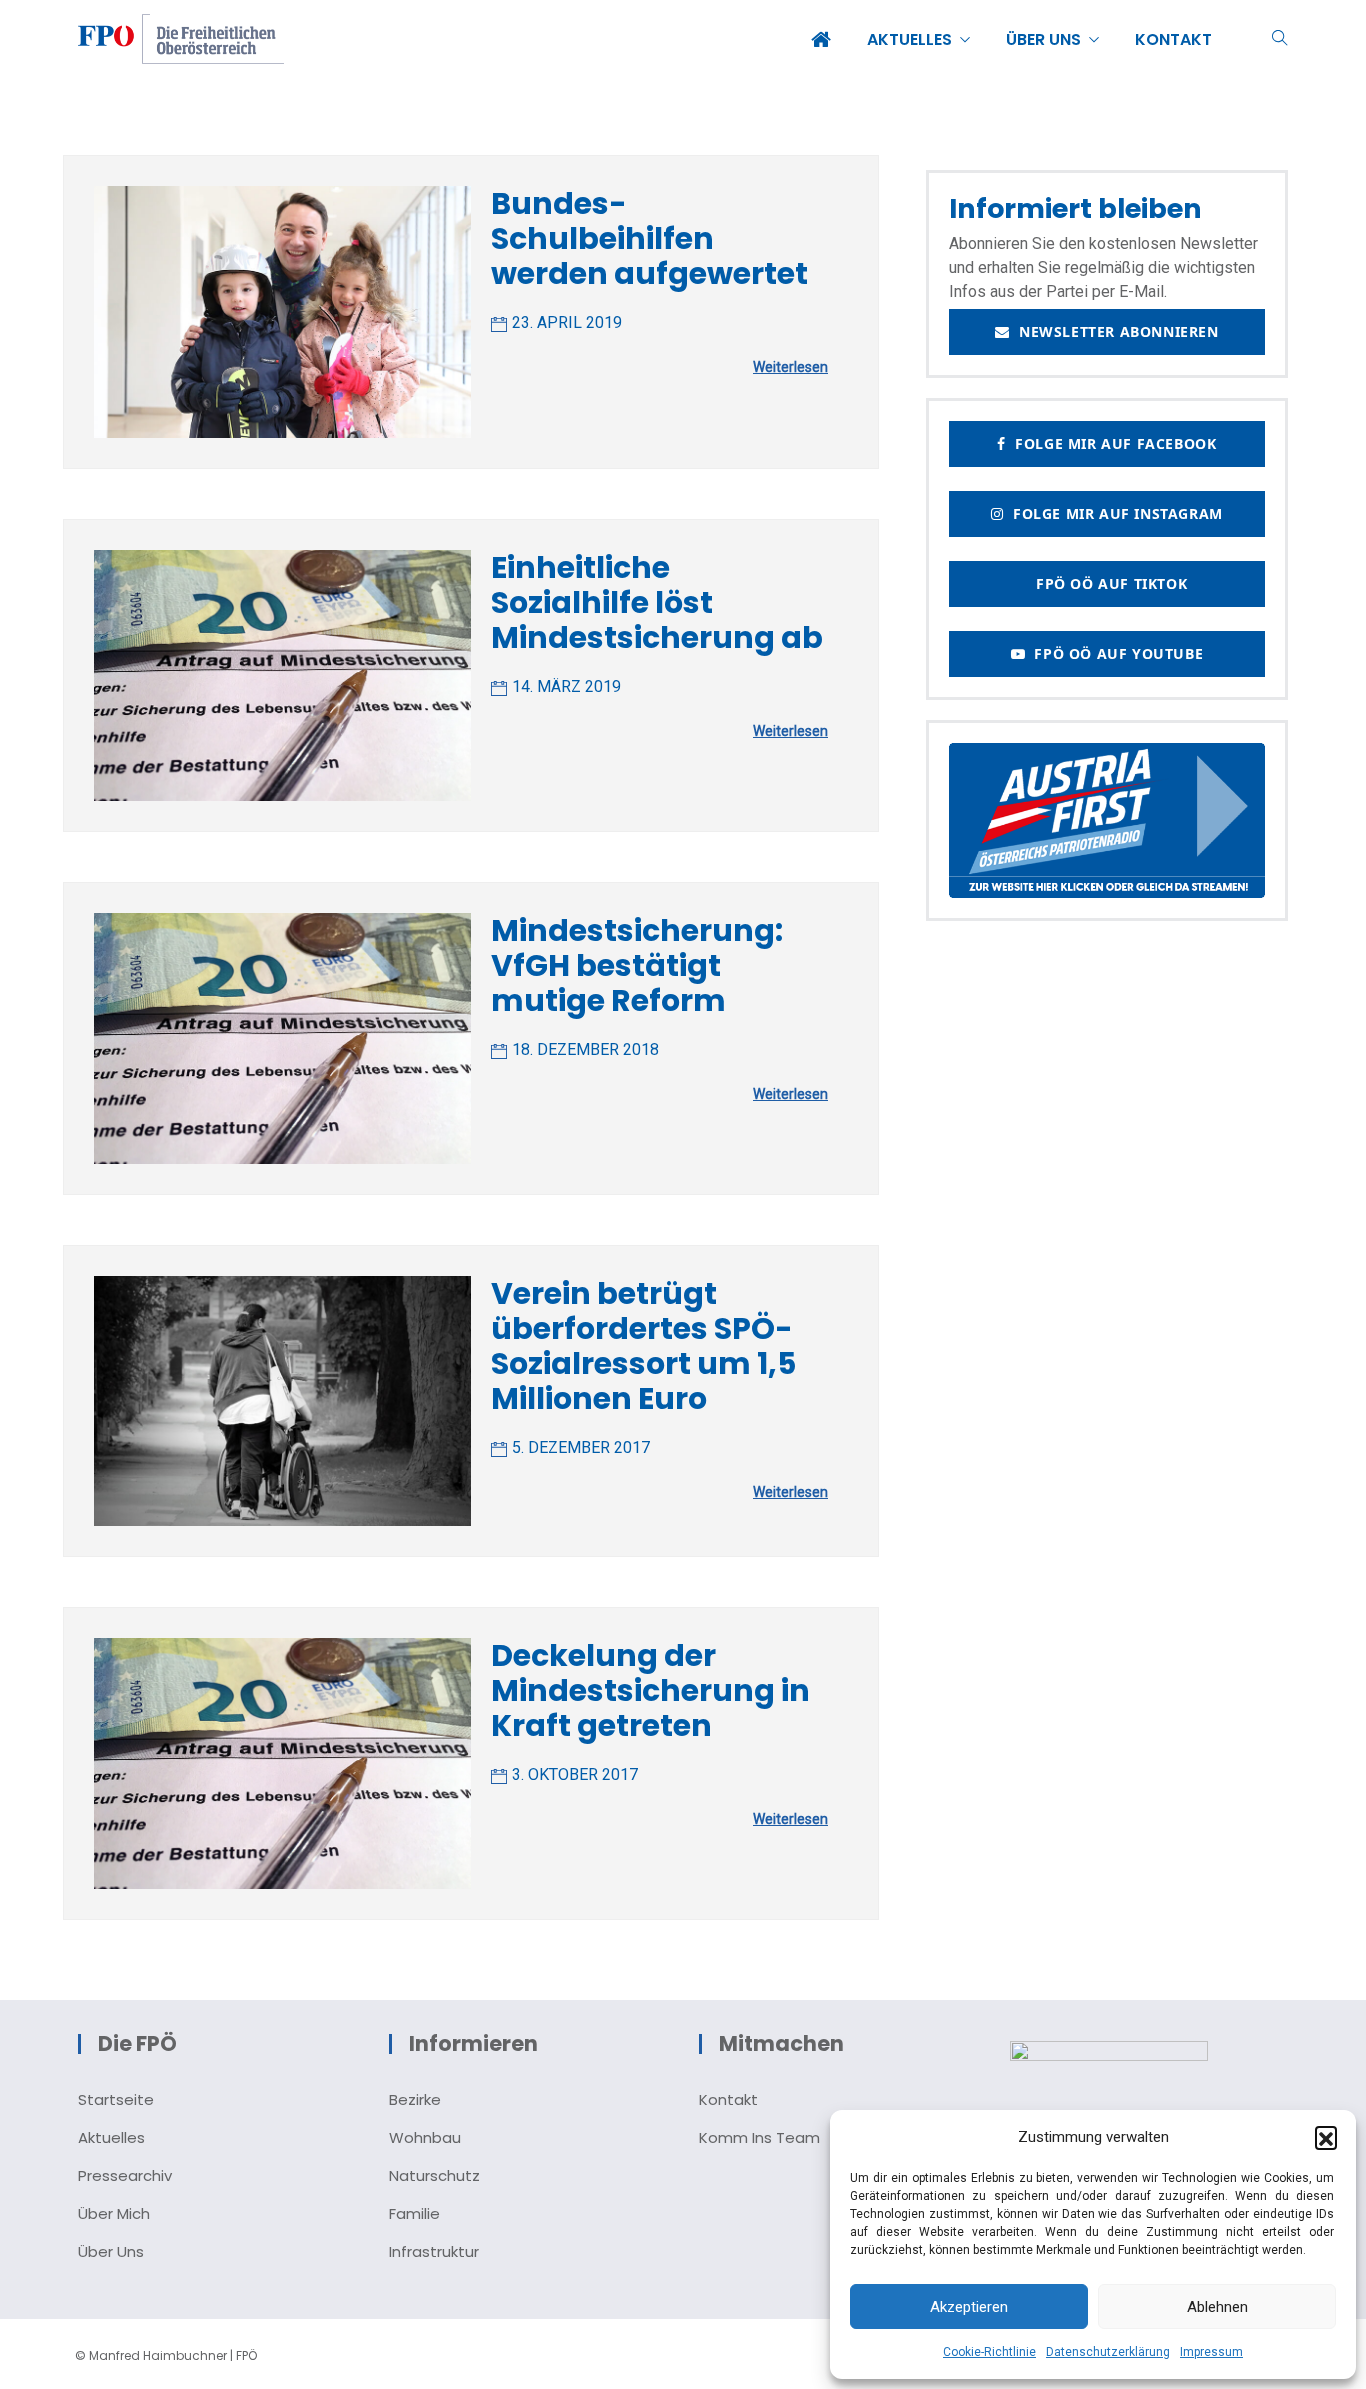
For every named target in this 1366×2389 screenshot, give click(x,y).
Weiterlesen (790, 367)
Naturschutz (434, 2175)
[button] (1326, 2137)
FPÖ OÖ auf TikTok (1107, 583)
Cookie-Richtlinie (989, 2352)
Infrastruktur (434, 2251)
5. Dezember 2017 (581, 1447)
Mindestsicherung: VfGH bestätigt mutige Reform (637, 965)
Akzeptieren (969, 2307)
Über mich (114, 2213)
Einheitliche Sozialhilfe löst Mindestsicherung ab (657, 602)
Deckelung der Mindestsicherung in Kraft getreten (650, 1690)
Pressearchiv (125, 2175)
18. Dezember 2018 (585, 1049)
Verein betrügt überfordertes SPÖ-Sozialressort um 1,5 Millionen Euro (643, 1346)
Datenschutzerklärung (1108, 2352)
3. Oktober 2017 (575, 1774)
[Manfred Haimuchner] (181, 41)
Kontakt (728, 2099)
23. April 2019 (567, 322)
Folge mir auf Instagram (1113, 513)
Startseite (116, 2099)
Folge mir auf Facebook (1111, 443)
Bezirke (415, 2099)
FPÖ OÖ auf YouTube (1114, 653)
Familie (414, 2213)
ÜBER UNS (1043, 39)
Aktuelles (111, 2137)
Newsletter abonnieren (1114, 331)
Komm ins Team (759, 2137)
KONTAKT (1173, 39)
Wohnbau (425, 2137)
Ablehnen (1217, 2307)
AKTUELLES (909, 39)
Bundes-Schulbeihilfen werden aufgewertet (649, 238)
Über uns (111, 2251)
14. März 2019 (566, 686)
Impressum (1211, 2352)
